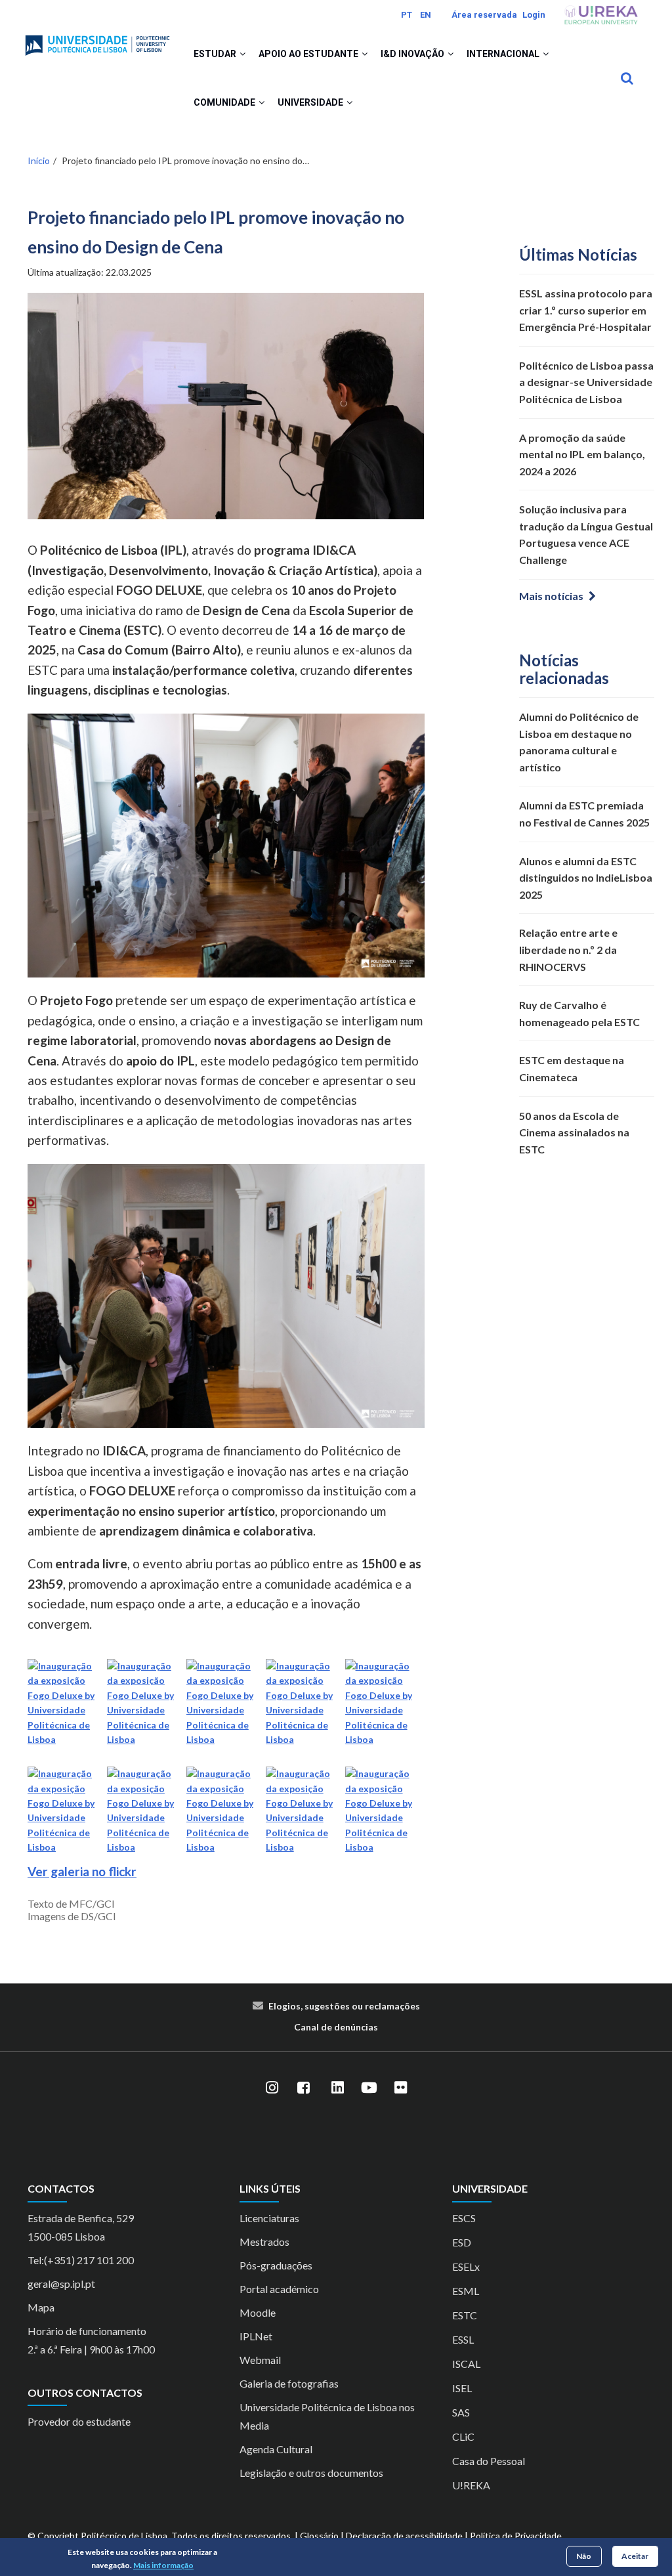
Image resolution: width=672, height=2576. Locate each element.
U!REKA (471, 2485)
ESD (462, 2242)
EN (426, 15)
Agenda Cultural (276, 2449)
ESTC (465, 2315)
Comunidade (225, 102)
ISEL (462, 2388)
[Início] (97, 40)
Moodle (258, 2312)
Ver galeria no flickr (82, 1871)
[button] (242, 54)
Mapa (41, 2307)
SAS (461, 2412)
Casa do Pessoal (489, 2461)
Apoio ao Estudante (309, 54)
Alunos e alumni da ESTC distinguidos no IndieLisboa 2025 (586, 878)
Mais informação (163, 2565)
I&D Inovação (413, 54)
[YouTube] (369, 2088)
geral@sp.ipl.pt (61, 2284)
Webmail (260, 2360)
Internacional (504, 54)
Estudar (216, 54)
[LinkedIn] (337, 2088)
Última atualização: (90, 272)
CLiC (463, 2436)
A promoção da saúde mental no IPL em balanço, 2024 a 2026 (582, 454)
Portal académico (279, 2289)
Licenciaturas (269, 2218)
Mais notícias (551, 596)
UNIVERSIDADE (311, 102)
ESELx (466, 2266)
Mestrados (264, 2242)
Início (39, 161)
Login (534, 15)
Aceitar (635, 2556)
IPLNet (256, 2336)
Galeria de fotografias (289, 2383)
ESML (466, 2291)
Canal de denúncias (336, 2027)
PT (407, 15)
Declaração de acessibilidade (404, 2536)
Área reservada (484, 15)
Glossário (319, 2536)
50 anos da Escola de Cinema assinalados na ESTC (574, 1132)
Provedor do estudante (79, 2421)
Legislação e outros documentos (311, 2473)
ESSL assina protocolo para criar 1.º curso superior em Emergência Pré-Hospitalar (586, 310)
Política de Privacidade (516, 2536)
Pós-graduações (276, 2265)
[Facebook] (303, 2088)
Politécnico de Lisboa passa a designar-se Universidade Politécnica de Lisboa (586, 382)
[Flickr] (400, 2088)
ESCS (464, 2218)
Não (584, 2556)
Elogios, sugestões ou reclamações (344, 2006)
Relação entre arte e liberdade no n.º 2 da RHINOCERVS (568, 949)
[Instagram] (272, 2088)
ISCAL (466, 2364)
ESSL (463, 2339)
